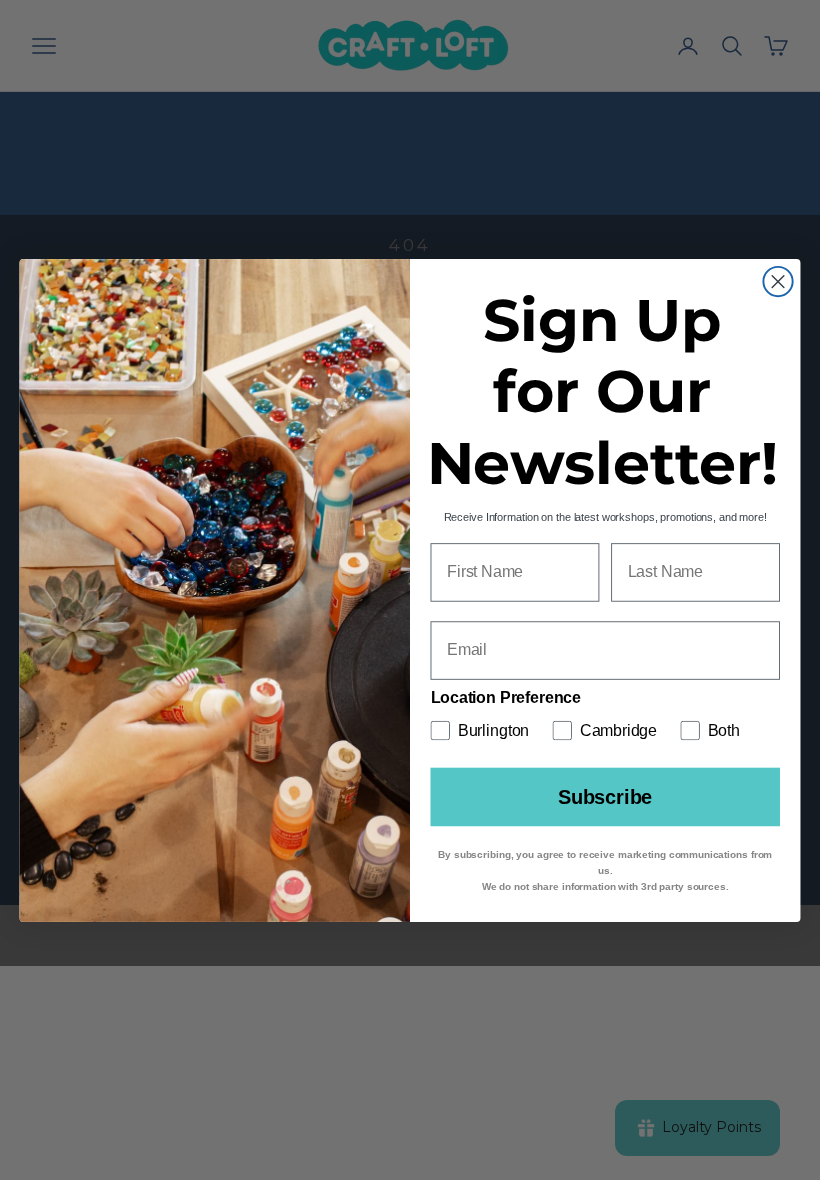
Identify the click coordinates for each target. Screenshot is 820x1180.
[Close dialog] (777, 280)
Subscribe (605, 796)
